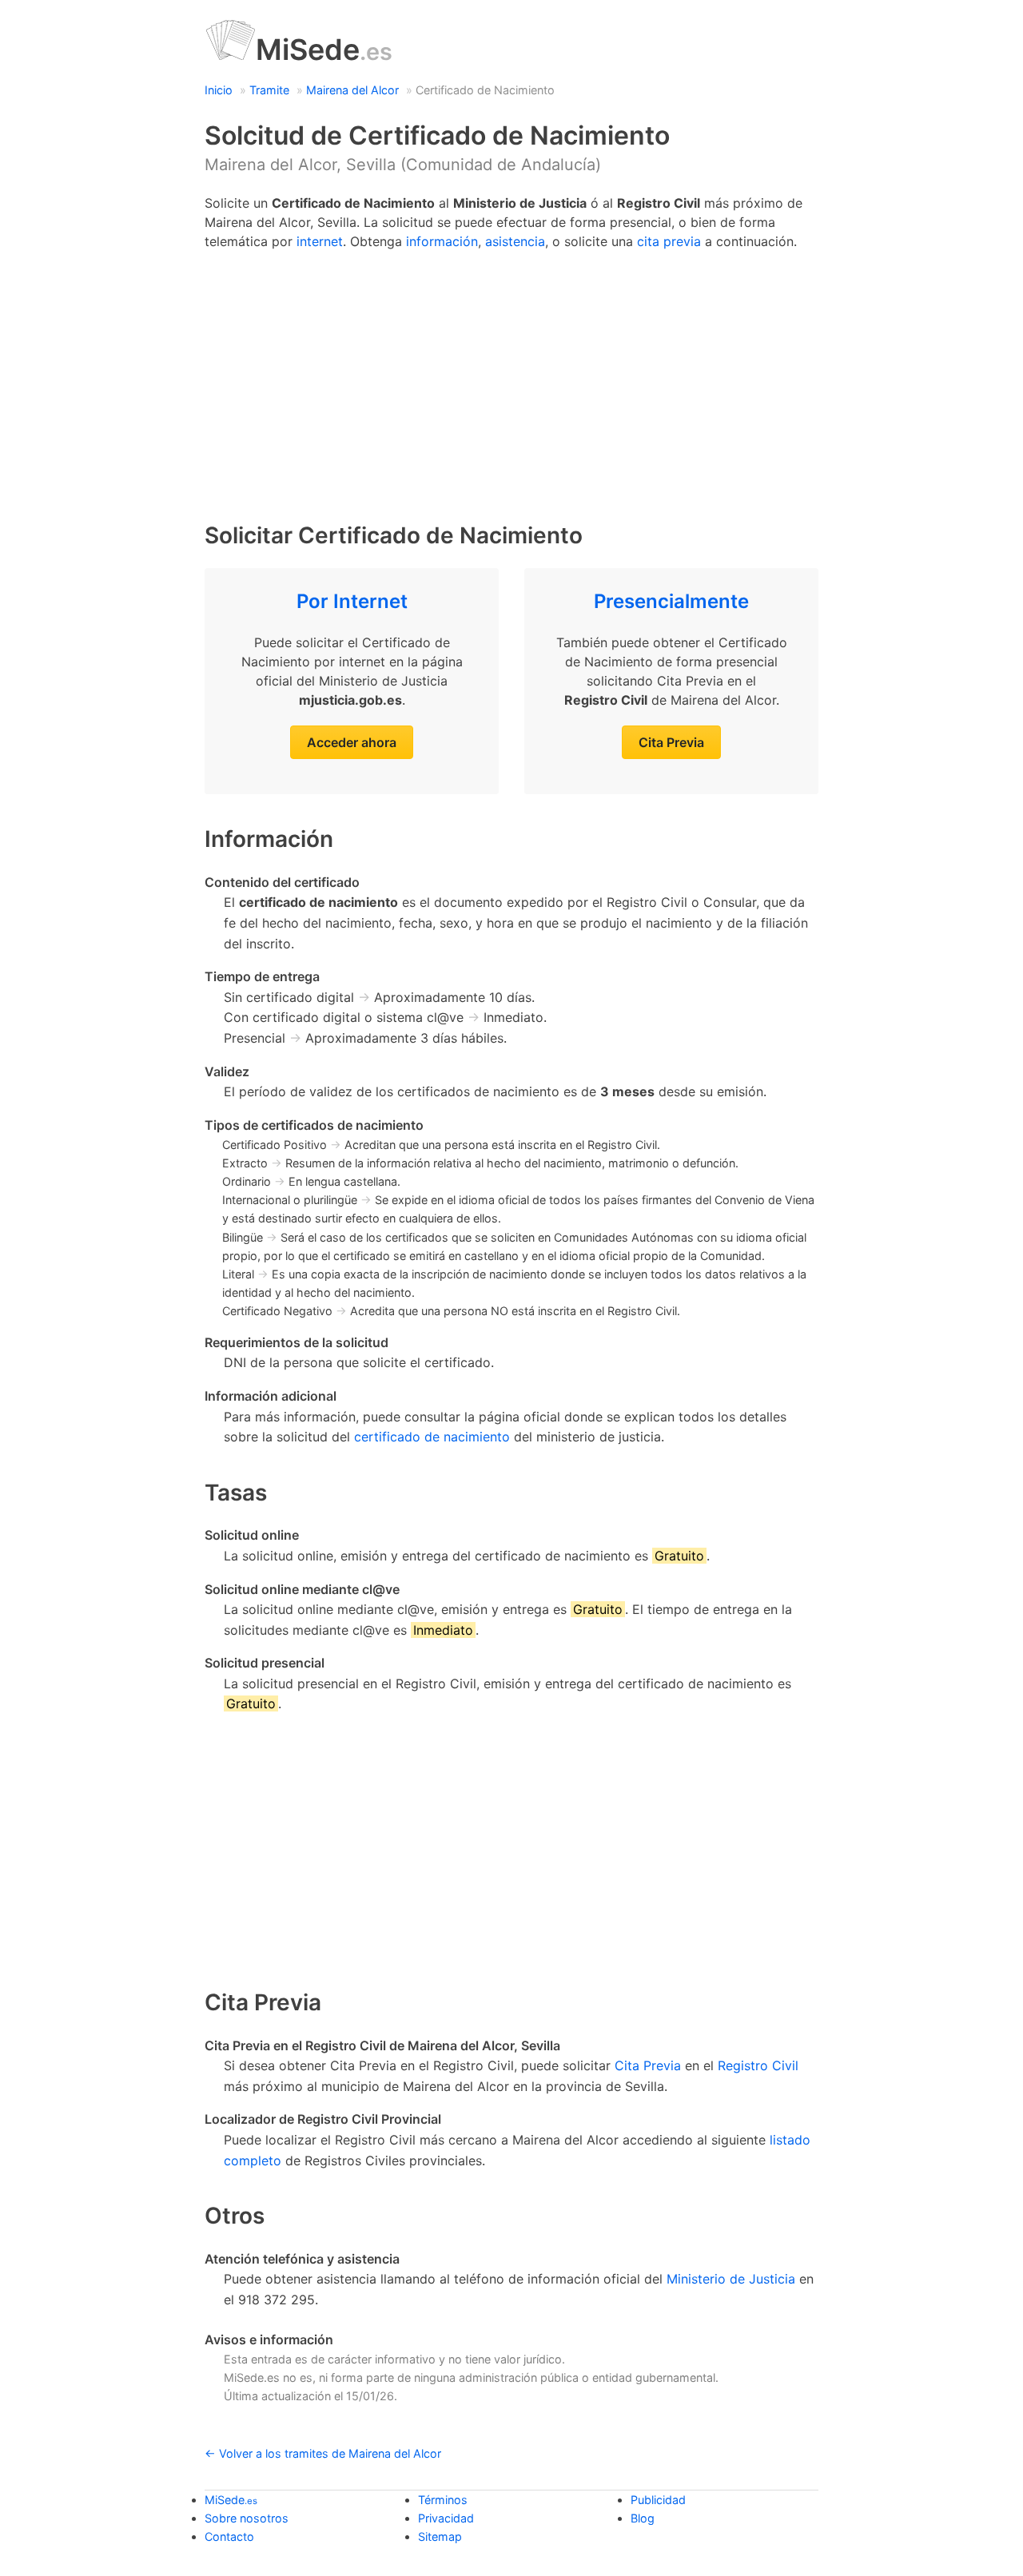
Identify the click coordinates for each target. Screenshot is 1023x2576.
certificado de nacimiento (432, 1437)
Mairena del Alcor (352, 90)
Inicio (219, 90)
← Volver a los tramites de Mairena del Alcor (323, 2453)
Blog (643, 2518)
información (442, 241)
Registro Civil (758, 2065)
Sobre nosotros (247, 2518)
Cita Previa (671, 742)
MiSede (324, 50)
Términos (443, 2500)
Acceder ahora (352, 742)
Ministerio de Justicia (731, 2279)
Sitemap (440, 2536)
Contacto (229, 2536)
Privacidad (446, 2518)
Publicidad (658, 2500)
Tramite (269, 90)
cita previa (669, 241)
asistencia (515, 241)
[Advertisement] (512, 379)
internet (320, 241)
